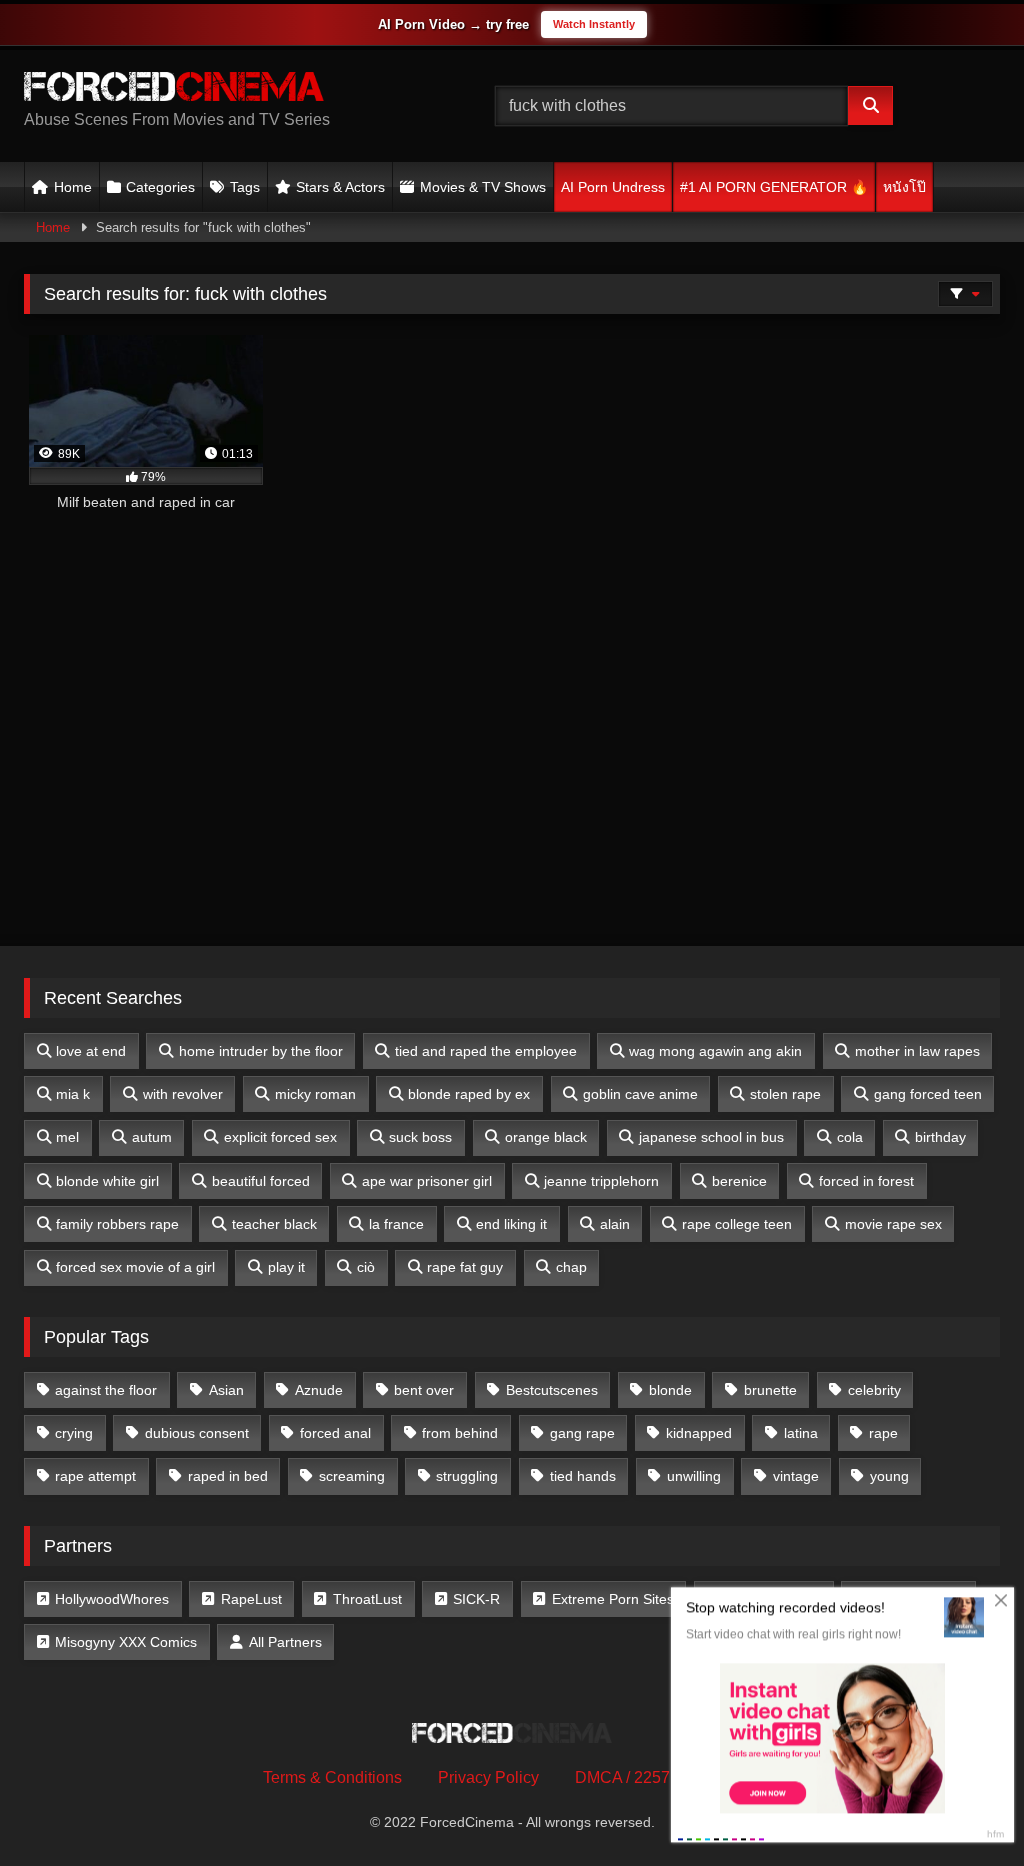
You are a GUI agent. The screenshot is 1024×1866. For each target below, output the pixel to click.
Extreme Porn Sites (613, 1599)
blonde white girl (107, 1181)
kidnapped (699, 1433)
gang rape (582, 1433)
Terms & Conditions (332, 1777)
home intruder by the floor (261, 1051)
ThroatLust (367, 1599)
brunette (770, 1390)
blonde (670, 1390)
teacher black (274, 1224)
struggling (467, 1476)
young (889, 1476)
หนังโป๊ (904, 187)
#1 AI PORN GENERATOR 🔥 (774, 187)
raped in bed (228, 1476)
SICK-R (476, 1599)
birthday (940, 1137)
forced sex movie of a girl (135, 1267)
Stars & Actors (340, 187)
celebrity (874, 1390)
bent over (424, 1390)
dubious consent (197, 1433)
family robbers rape (117, 1224)
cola (850, 1137)
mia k (73, 1094)
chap (571, 1267)
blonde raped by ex (469, 1094)
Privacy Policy (488, 1777)
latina (801, 1433)
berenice (739, 1181)
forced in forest (866, 1181)
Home (73, 187)
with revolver (183, 1094)
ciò (366, 1267)
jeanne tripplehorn (601, 1181)
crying (74, 1433)
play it (286, 1267)
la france (396, 1224)
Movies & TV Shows (483, 187)
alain (615, 1224)
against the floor (106, 1390)
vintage (796, 1476)
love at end (91, 1051)
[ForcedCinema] (228, 90)
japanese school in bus (711, 1137)
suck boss (420, 1137)
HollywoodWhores (112, 1599)
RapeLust (251, 1599)
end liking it (511, 1224)
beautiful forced (261, 1181)
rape (883, 1433)
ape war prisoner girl (427, 1181)
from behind (460, 1433)
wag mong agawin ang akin (715, 1051)
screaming (352, 1476)
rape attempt (95, 1476)
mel (67, 1137)
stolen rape (785, 1094)
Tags (245, 187)
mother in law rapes (917, 1051)
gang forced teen (928, 1094)
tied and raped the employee (486, 1051)
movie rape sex (893, 1224)
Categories (160, 187)
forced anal (335, 1433)
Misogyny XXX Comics (126, 1642)
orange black (546, 1137)
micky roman (315, 1094)
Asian (226, 1390)
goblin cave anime (640, 1094)
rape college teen (737, 1224)
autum (152, 1137)
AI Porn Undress (613, 187)
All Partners (285, 1642)
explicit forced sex (280, 1137)
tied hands (583, 1476)
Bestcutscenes (552, 1390)
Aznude (319, 1390)
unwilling (694, 1476)
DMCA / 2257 (622, 1777)
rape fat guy (465, 1267)
